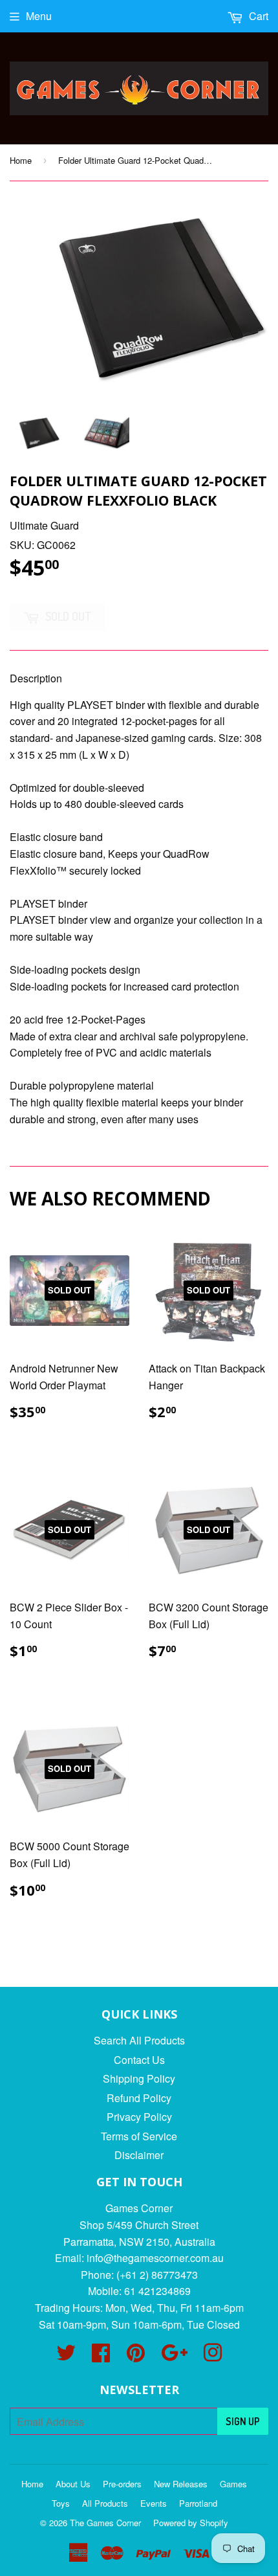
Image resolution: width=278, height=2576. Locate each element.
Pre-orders (122, 2484)
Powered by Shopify (191, 2523)
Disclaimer (139, 2155)
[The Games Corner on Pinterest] (136, 2356)
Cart (257, 16)
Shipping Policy (139, 2078)
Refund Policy (139, 2098)
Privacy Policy (139, 2117)
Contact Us (139, 2060)
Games (233, 2484)
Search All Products (139, 2040)
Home (21, 160)
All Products (105, 2503)
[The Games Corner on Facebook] (101, 2356)
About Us (73, 2484)
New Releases (181, 2484)
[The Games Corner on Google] (174, 2356)
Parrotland (198, 2503)
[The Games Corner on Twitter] (66, 2356)
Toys (61, 2503)
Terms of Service (139, 2136)
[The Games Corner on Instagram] (213, 2356)
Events (154, 2503)
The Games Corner (105, 2523)
